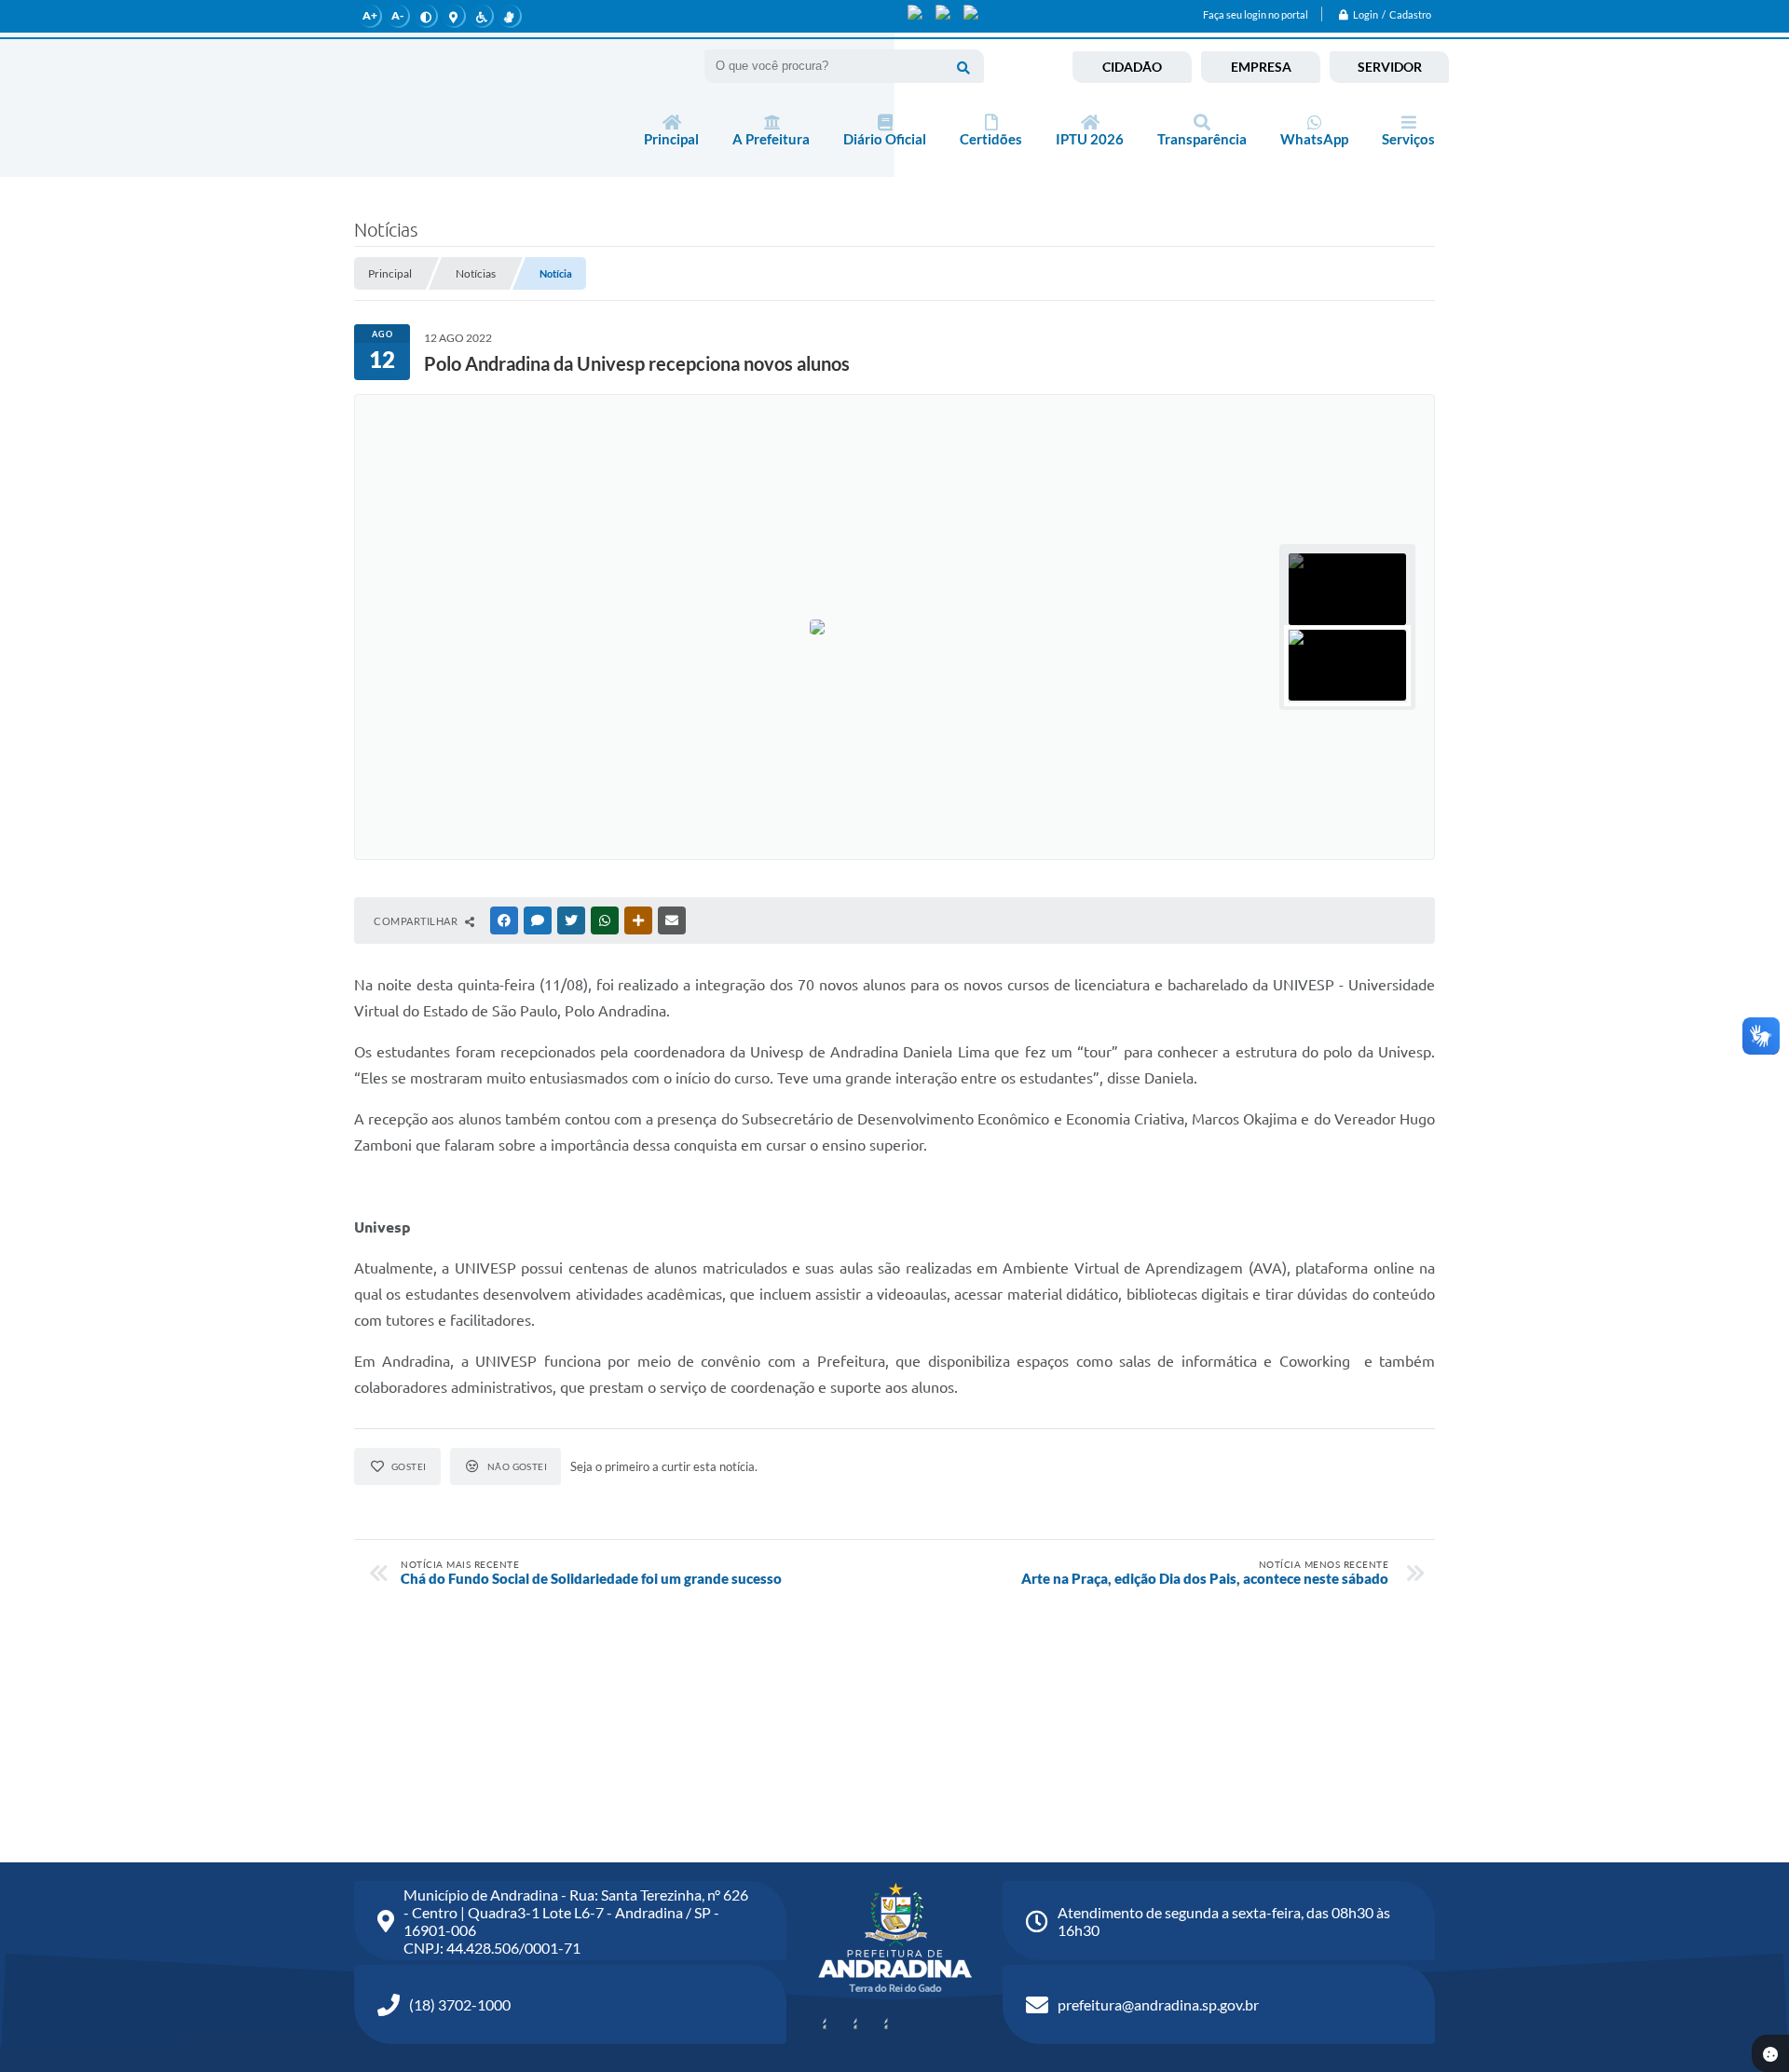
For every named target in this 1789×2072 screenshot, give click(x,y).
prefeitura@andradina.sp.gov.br (1158, 2004)
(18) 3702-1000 (460, 2004)
